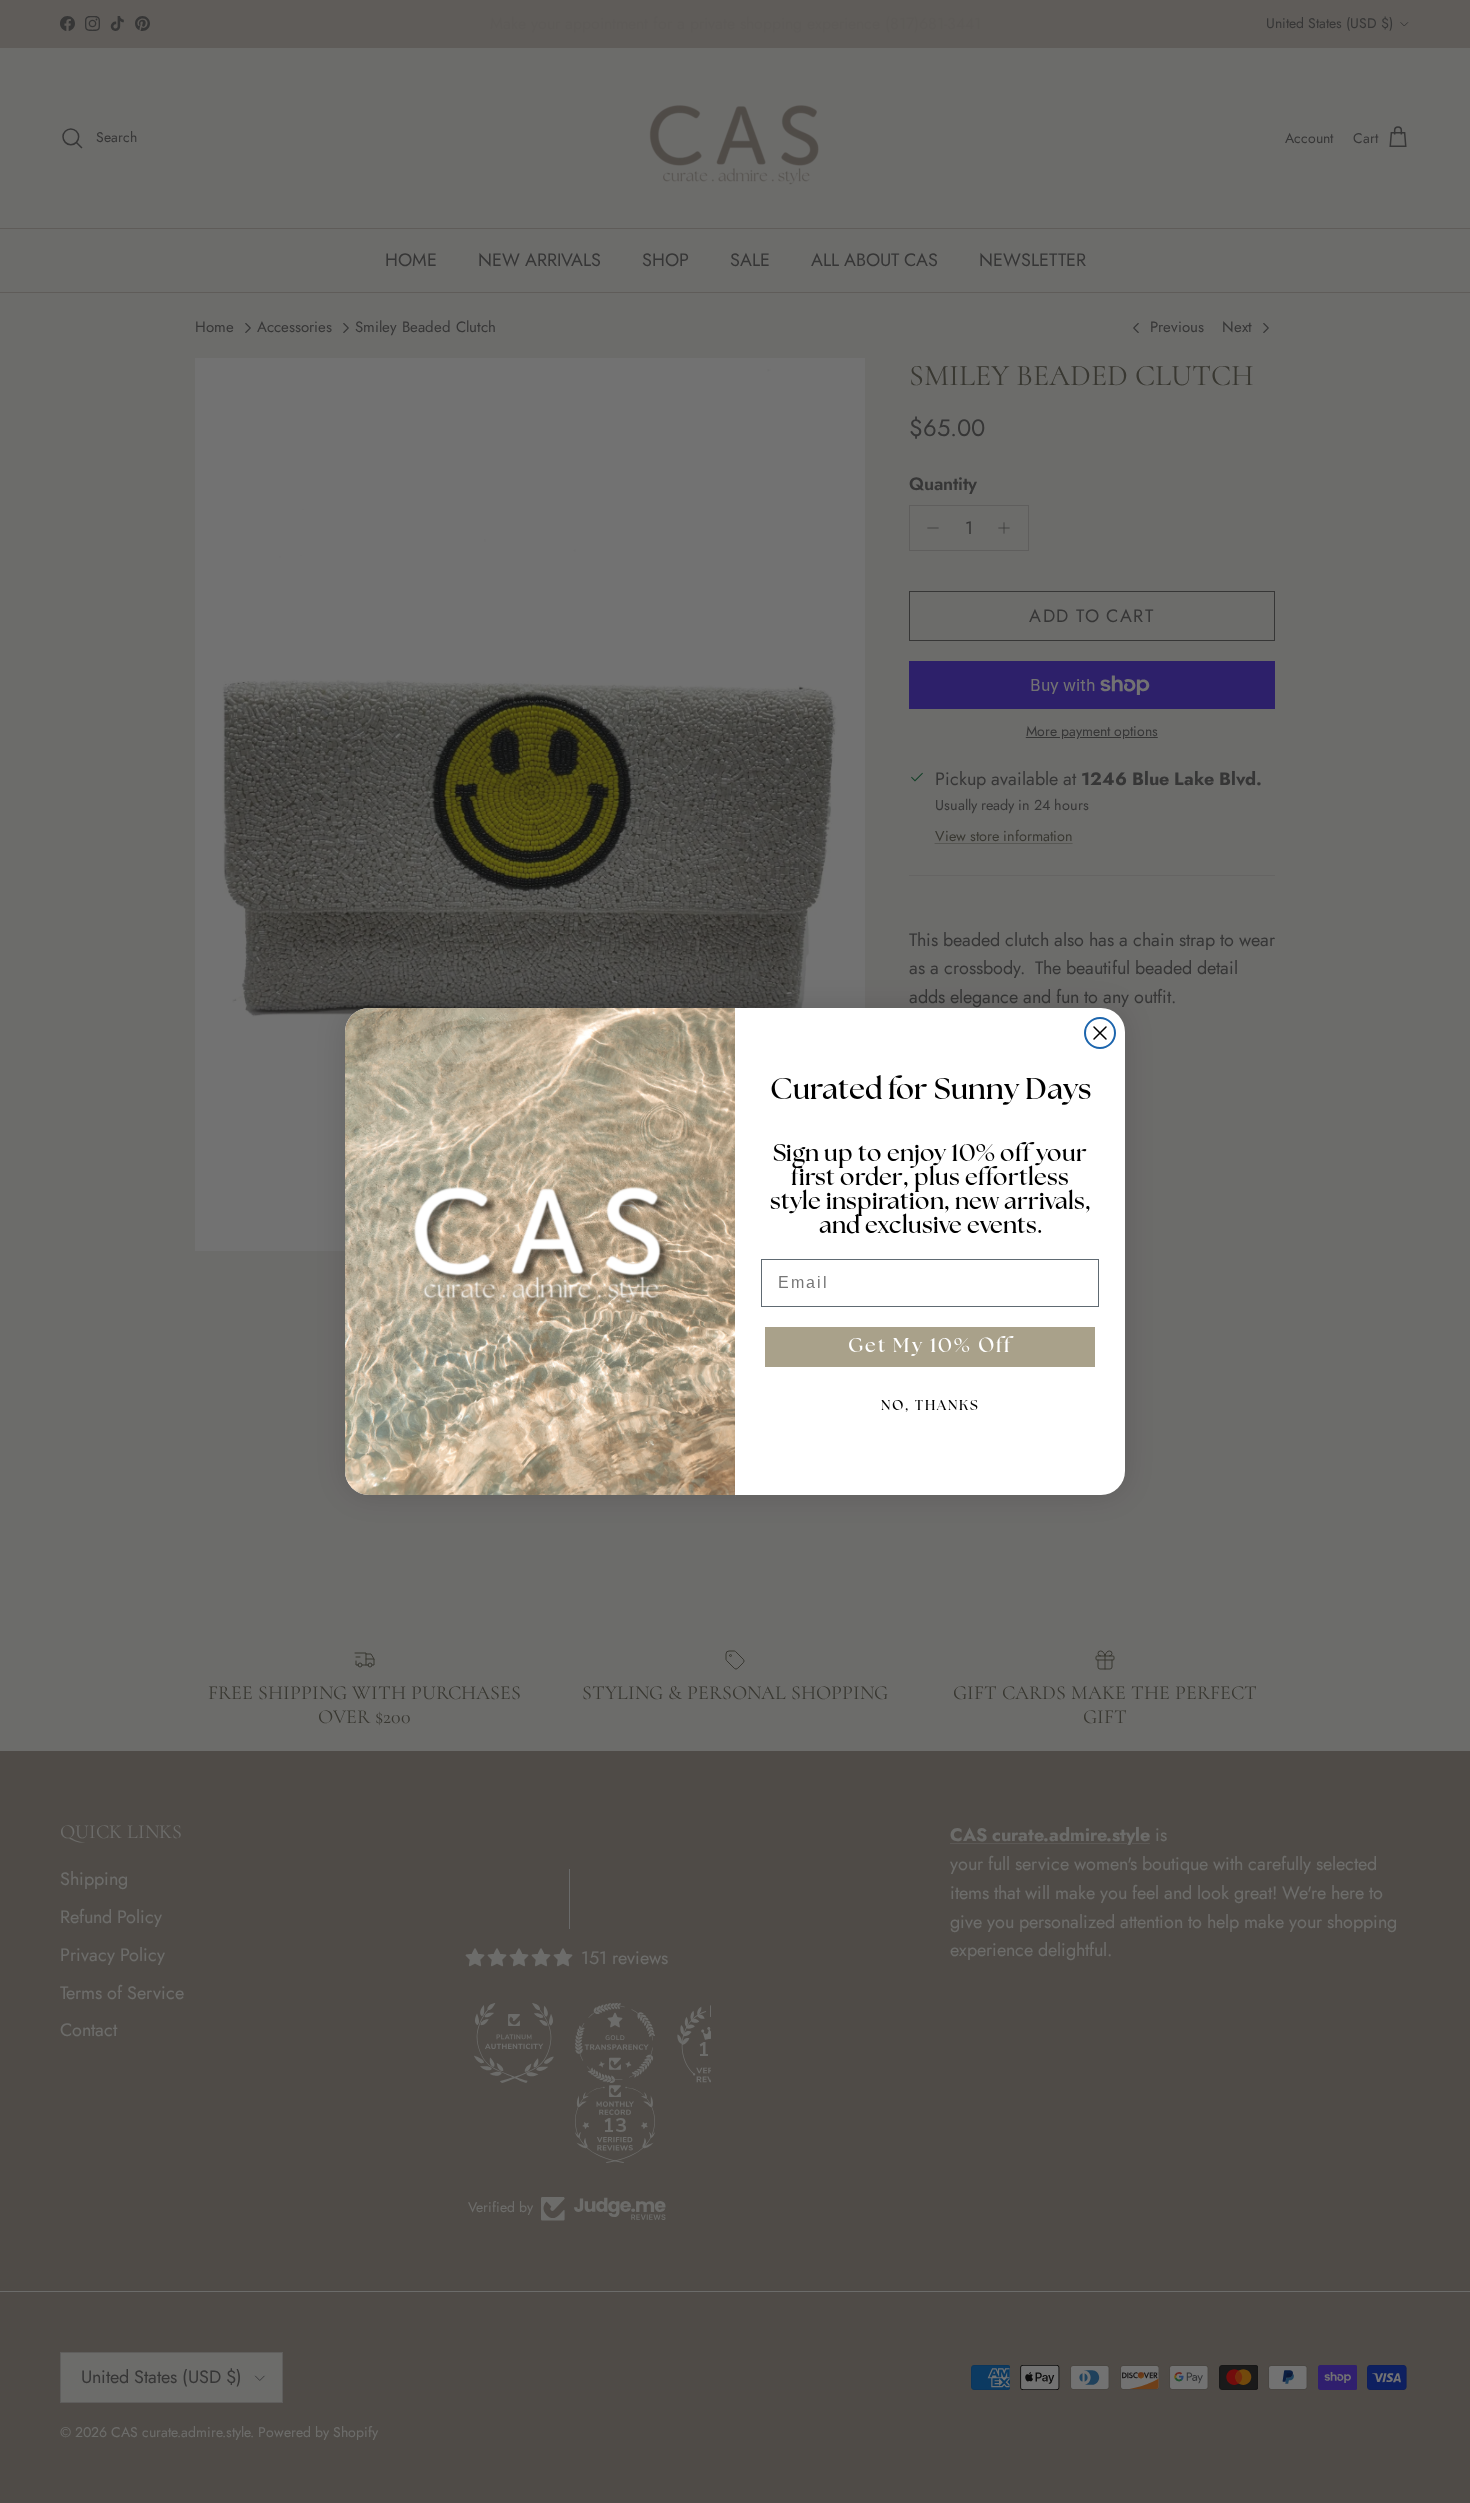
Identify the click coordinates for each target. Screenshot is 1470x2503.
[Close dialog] (1100, 1033)
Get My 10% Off (930, 1347)
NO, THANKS (930, 1406)
